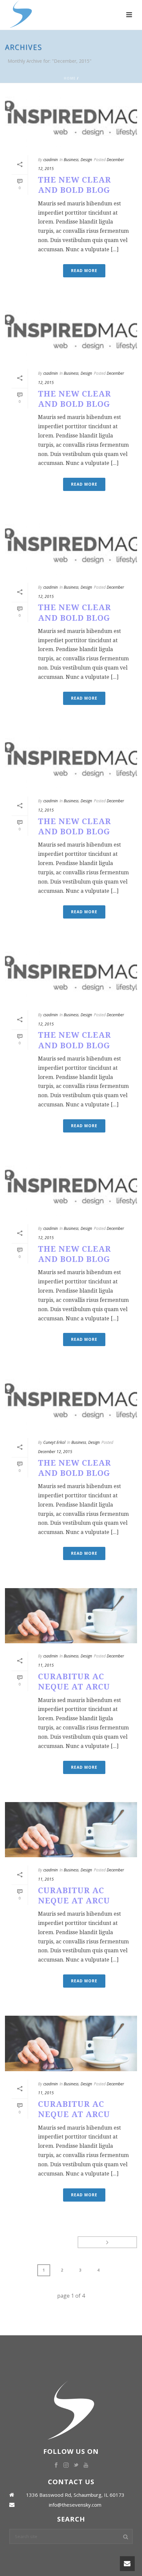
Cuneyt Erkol (54, 1442)
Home (70, 78)
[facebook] (56, 2465)
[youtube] (86, 2465)
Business (71, 160)
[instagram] (66, 2465)
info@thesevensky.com (75, 2505)
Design (86, 160)
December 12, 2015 (55, 1452)
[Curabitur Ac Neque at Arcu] (71, 1616)
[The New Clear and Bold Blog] (71, 119)
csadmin (51, 160)
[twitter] (76, 2465)
